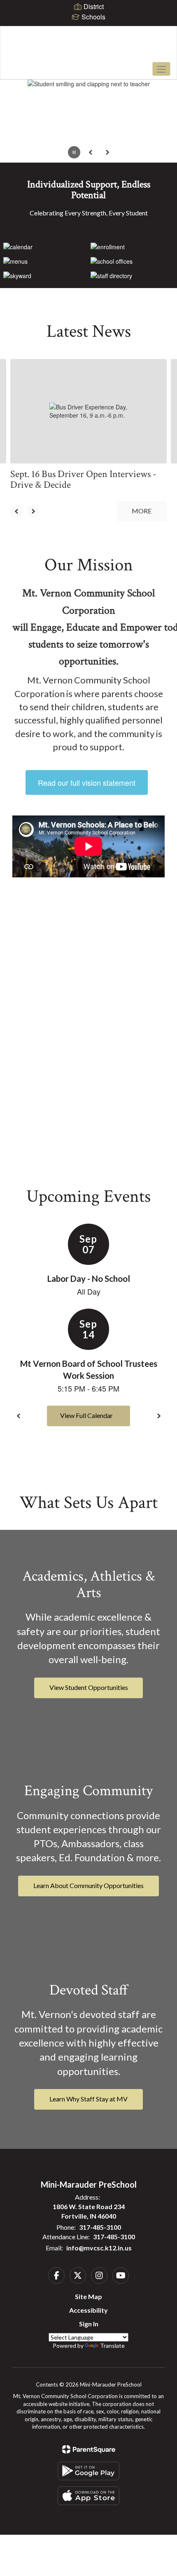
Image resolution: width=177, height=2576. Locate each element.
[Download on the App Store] (88, 2496)
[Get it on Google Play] (88, 2471)
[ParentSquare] (89, 2449)
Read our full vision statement (87, 782)
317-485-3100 (100, 2227)
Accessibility (88, 2310)
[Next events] (158, 1416)
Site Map (88, 2296)
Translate (112, 2346)
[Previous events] (19, 1416)
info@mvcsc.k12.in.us (99, 2248)
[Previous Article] (16, 511)
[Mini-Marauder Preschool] (89, 47)
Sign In (89, 2324)
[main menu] (161, 69)
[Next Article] (33, 511)
